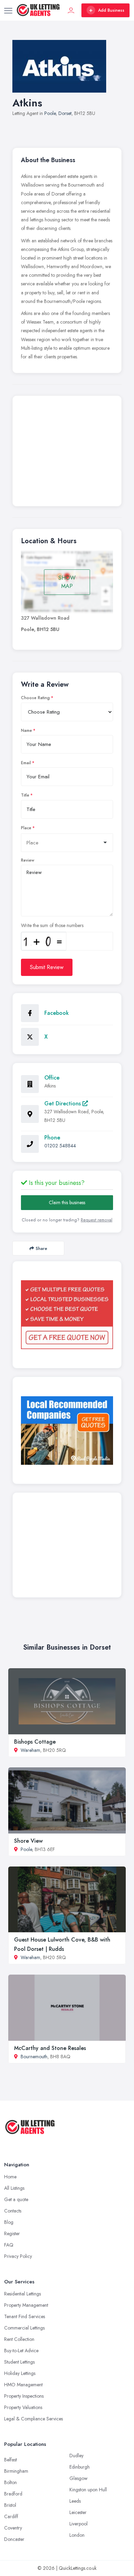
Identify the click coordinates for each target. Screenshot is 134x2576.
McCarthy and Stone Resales (50, 2048)
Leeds (75, 2501)
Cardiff (11, 2516)
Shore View (28, 1841)
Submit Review (47, 967)
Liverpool (79, 2524)
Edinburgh (80, 2467)
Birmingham (16, 2471)
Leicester (78, 2512)
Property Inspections (24, 2396)
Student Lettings (19, 2362)
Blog (9, 2222)
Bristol (10, 2505)
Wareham (30, 1750)
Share (41, 1248)
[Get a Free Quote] (67, 1315)
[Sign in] (71, 10)
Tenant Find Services (25, 2316)
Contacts (13, 2211)
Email (26, 763)
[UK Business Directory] (67, 1431)
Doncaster (14, 2539)
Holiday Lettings (20, 2373)
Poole (50, 113)
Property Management (26, 2305)
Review (28, 860)
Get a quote (16, 2199)
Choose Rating (35, 698)
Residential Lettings (23, 2294)
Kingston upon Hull (88, 2490)
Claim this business (67, 1202)
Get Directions (63, 1103)
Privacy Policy (18, 2256)
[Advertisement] (67, 453)
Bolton (10, 2482)
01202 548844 (60, 1146)
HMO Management (23, 2385)
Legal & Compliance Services (33, 2419)
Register (12, 2233)
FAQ (9, 2245)
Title (25, 795)
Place (26, 828)
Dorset (65, 113)
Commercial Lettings (24, 2328)
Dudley (76, 2456)
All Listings (14, 2188)
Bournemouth (34, 2057)
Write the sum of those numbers (52, 925)
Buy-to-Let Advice (21, 2351)
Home (10, 2177)
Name (26, 730)
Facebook (57, 1013)
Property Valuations (23, 2407)
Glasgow (79, 2478)
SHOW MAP (67, 582)
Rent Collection (19, 2339)
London (77, 2535)
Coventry (13, 2528)
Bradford (13, 2494)
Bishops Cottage (35, 1742)
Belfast (10, 2460)
